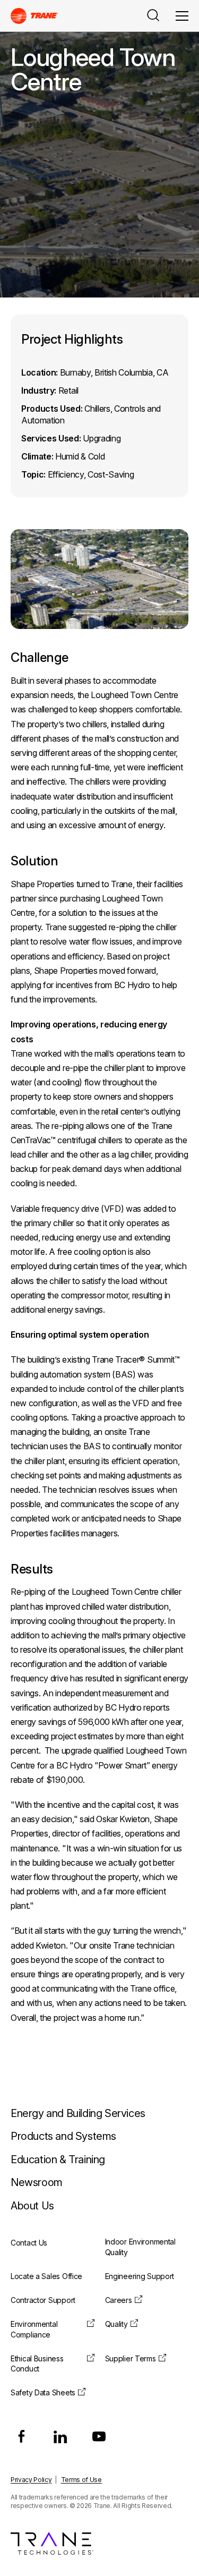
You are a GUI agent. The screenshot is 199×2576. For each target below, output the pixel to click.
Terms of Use (81, 2480)
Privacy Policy (31, 2480)
